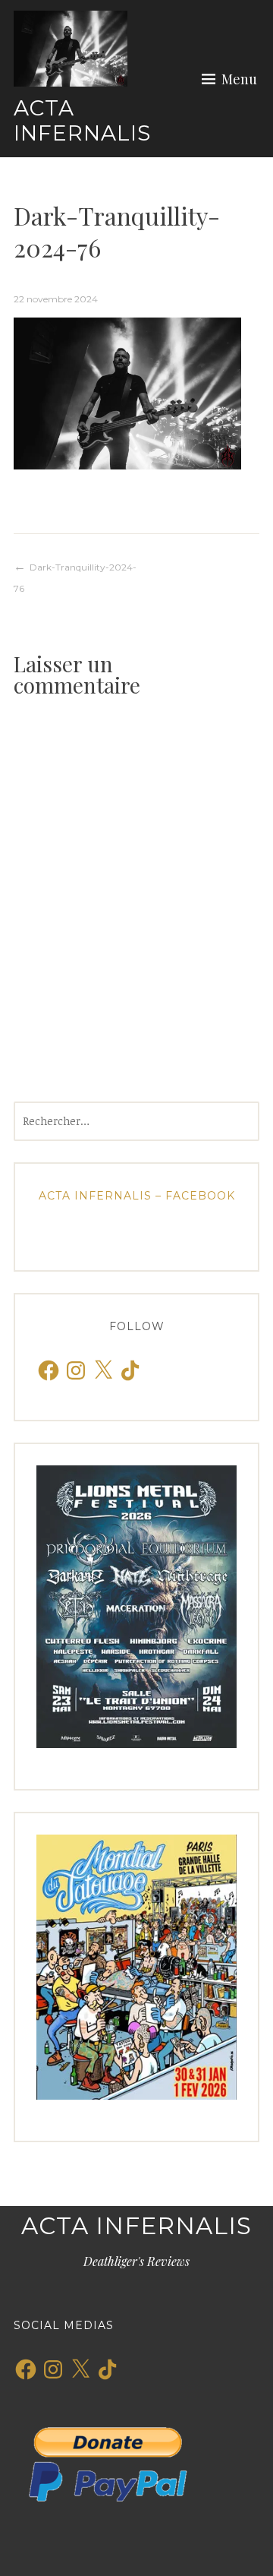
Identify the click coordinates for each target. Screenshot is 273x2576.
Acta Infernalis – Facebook (137, 1196)
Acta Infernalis (82, 121)
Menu (239, 79)
